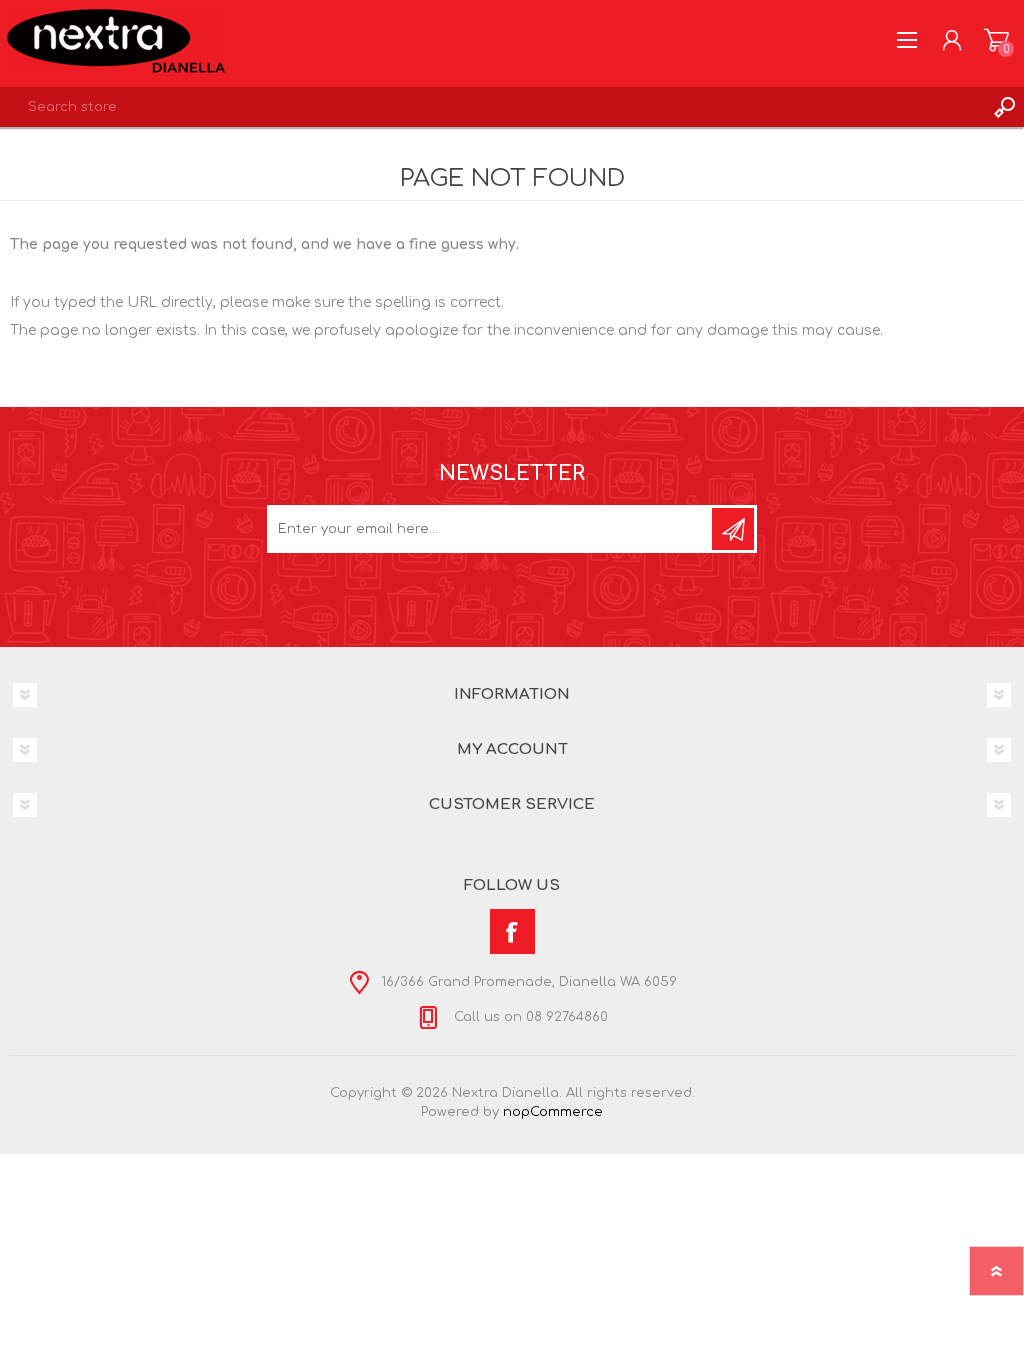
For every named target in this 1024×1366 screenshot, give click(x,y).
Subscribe (733, 529)
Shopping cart (996, 40)
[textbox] (492, 107)
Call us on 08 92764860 (529, 1017)
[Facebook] (512, 931)
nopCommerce (553, 1112)
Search (1004, 107)
